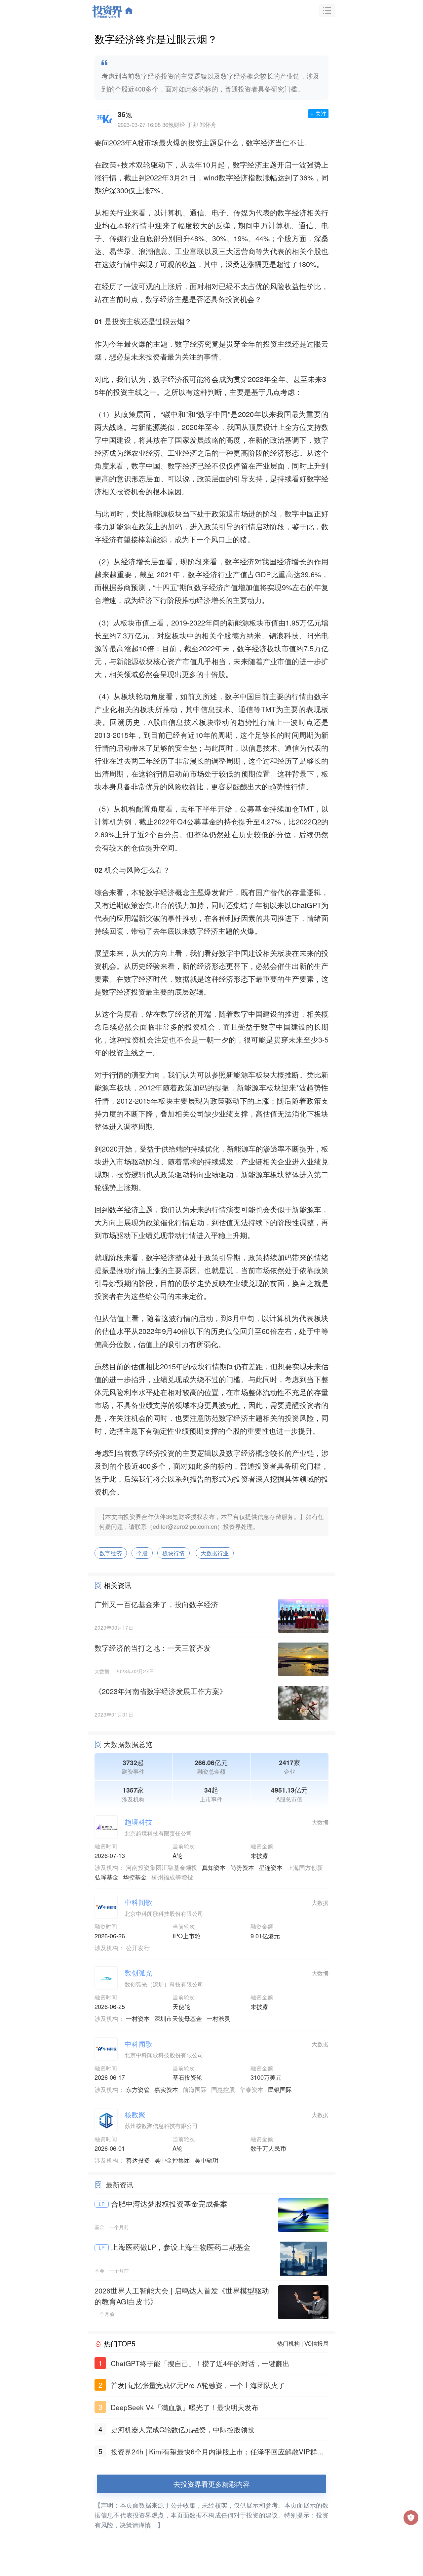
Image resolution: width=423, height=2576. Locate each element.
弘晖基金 (106, 1877)
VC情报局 (316, 2343)
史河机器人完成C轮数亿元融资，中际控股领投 (183, 2429)
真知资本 (214, 1867)
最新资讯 (120, 2184)
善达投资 (138, 2160)
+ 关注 (318, 113)
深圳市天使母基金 (178, 2018)
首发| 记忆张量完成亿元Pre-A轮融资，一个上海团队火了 (198, 2385)
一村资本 (138, 2018)
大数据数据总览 (128, 1744)
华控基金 (135, 1877)
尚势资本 (242, 1867)
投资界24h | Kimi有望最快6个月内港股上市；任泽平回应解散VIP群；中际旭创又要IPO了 (217, 2452)
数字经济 (111, 1553)
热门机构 (288, 2343)
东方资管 (138, 2089)
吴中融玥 (207, 2160)
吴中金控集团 (172, 2160)
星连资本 (271, 1867)
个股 (142, 1553)
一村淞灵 (218, 2018)
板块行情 (173, 1553)
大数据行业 (215, 1553)
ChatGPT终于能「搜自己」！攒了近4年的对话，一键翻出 (200, 2363)
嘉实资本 (166, 2089)
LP (102, 2204)
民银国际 (280, 2089)
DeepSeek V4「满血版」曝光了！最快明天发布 (185, 2407)
